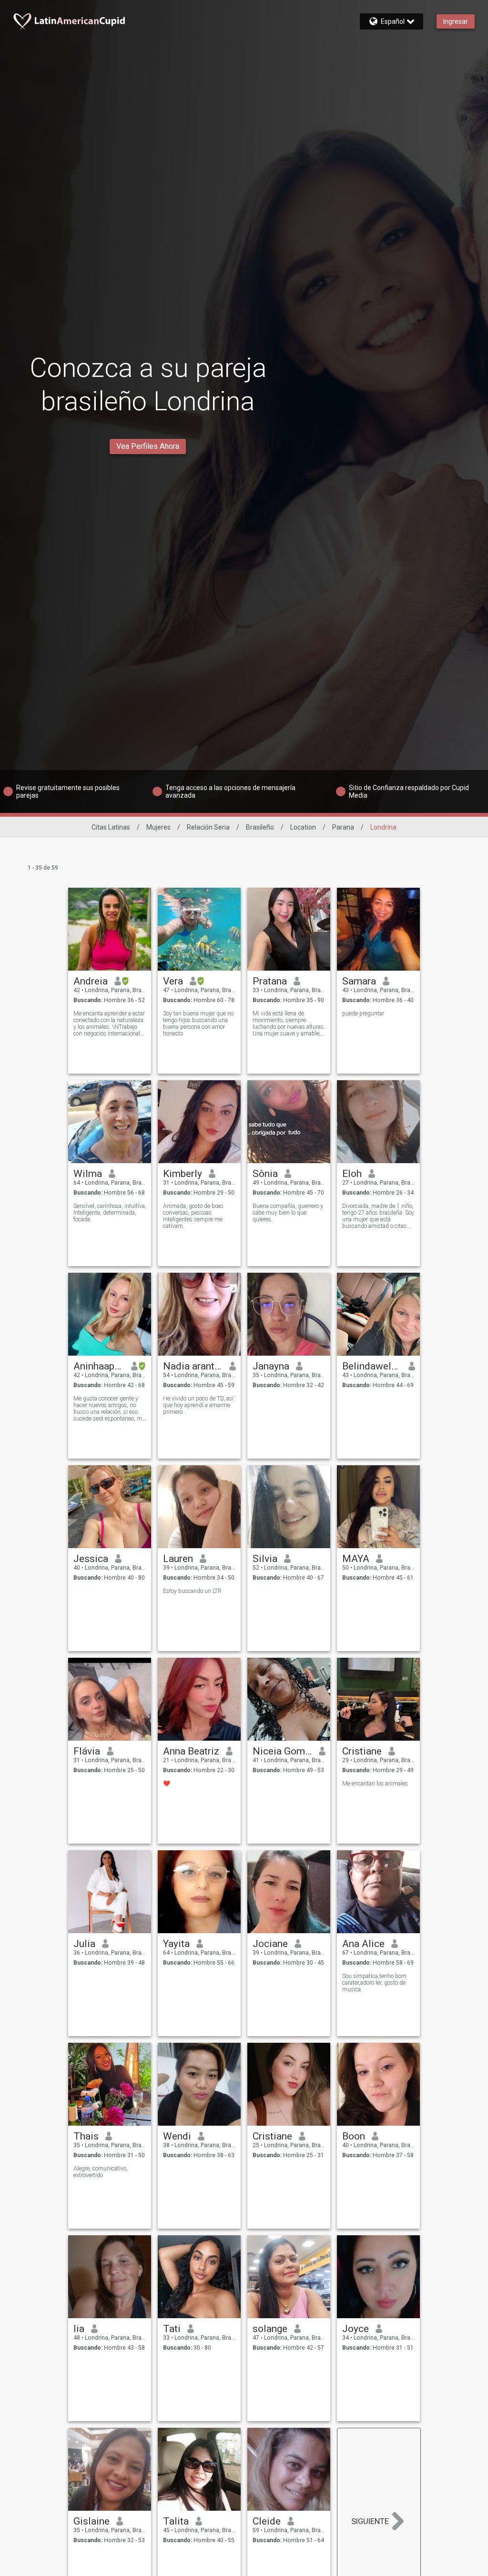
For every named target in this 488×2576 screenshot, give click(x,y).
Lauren (178, 1559)
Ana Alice (363, 1944)
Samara (359, 981)
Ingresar (456, 21)
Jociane (270, 1944)
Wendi (177, 2136)
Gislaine (91, 2521)
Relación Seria (208, 827)
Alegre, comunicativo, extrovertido (101, 2172)
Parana (343, 827)
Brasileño (260, 827)
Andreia (91, 981)
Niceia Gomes (282, 1751)
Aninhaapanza (99, 1366)
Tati (172, 2329)
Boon (354, 2136)
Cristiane (362, 1751)
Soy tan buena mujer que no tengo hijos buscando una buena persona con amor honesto (198, 1024)
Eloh (352, 1174)
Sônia (265, 1174)
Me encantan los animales (375, 1784)
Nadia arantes (193, 1366)
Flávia (87, 1751)
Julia (84, 1944)
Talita (176, 2521)
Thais (86, 2136)
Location (303, 827)
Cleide (267, 2521)
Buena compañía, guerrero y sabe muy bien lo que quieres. (288, 1213)
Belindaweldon (372, 1366)
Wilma (88, 1174)
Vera (173, 981)
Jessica (91, 1559)
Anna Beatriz (191, 1751)
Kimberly (183, 1174)
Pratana (270, 981)
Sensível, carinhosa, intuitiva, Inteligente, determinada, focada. (110, 1213)
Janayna (271, 1366)
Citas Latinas (111, 827)
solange (270, 2329)
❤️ (167, 1784)
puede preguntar (363, 1014)
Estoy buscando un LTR (192, 1591)
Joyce (356, 2329)
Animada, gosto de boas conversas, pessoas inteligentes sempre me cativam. (193, 1216)
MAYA (356, 1559)
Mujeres (158, 827)
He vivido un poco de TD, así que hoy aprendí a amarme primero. (198, 1405)
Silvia (265, 1559)
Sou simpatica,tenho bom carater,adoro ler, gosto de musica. (374, 1983)
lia (79, 2329)
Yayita (176, 1944)
